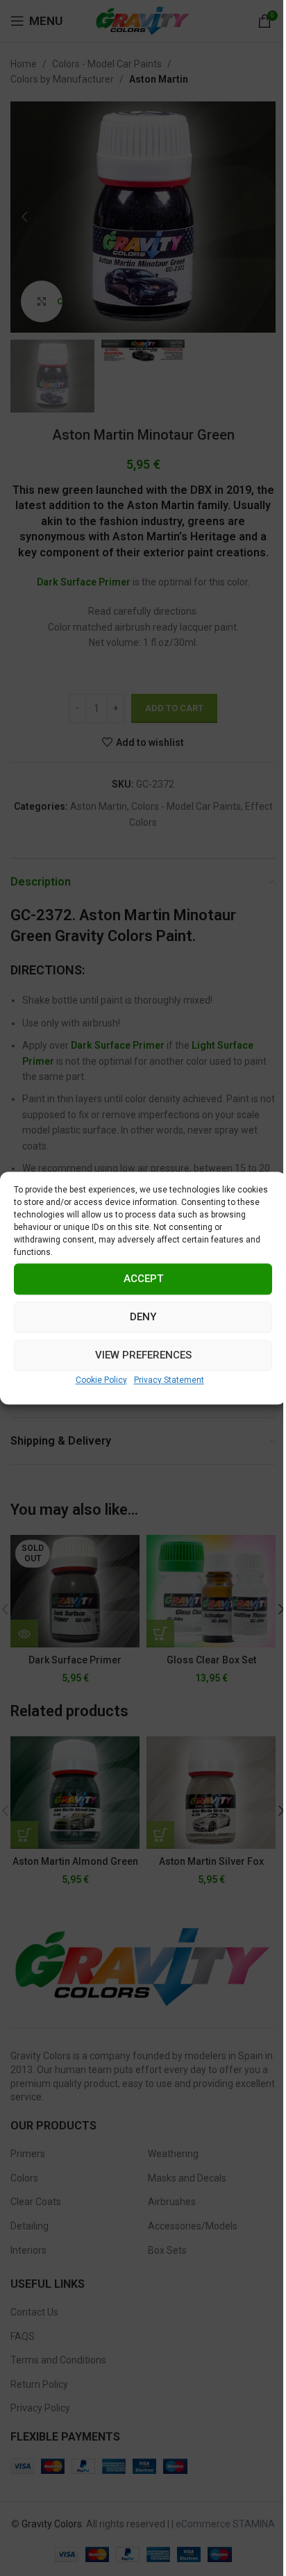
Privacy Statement (169, 1380)
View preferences (143, 1355)
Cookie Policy (101, 1380)
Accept (143, 1279)
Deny (143, 1317)
